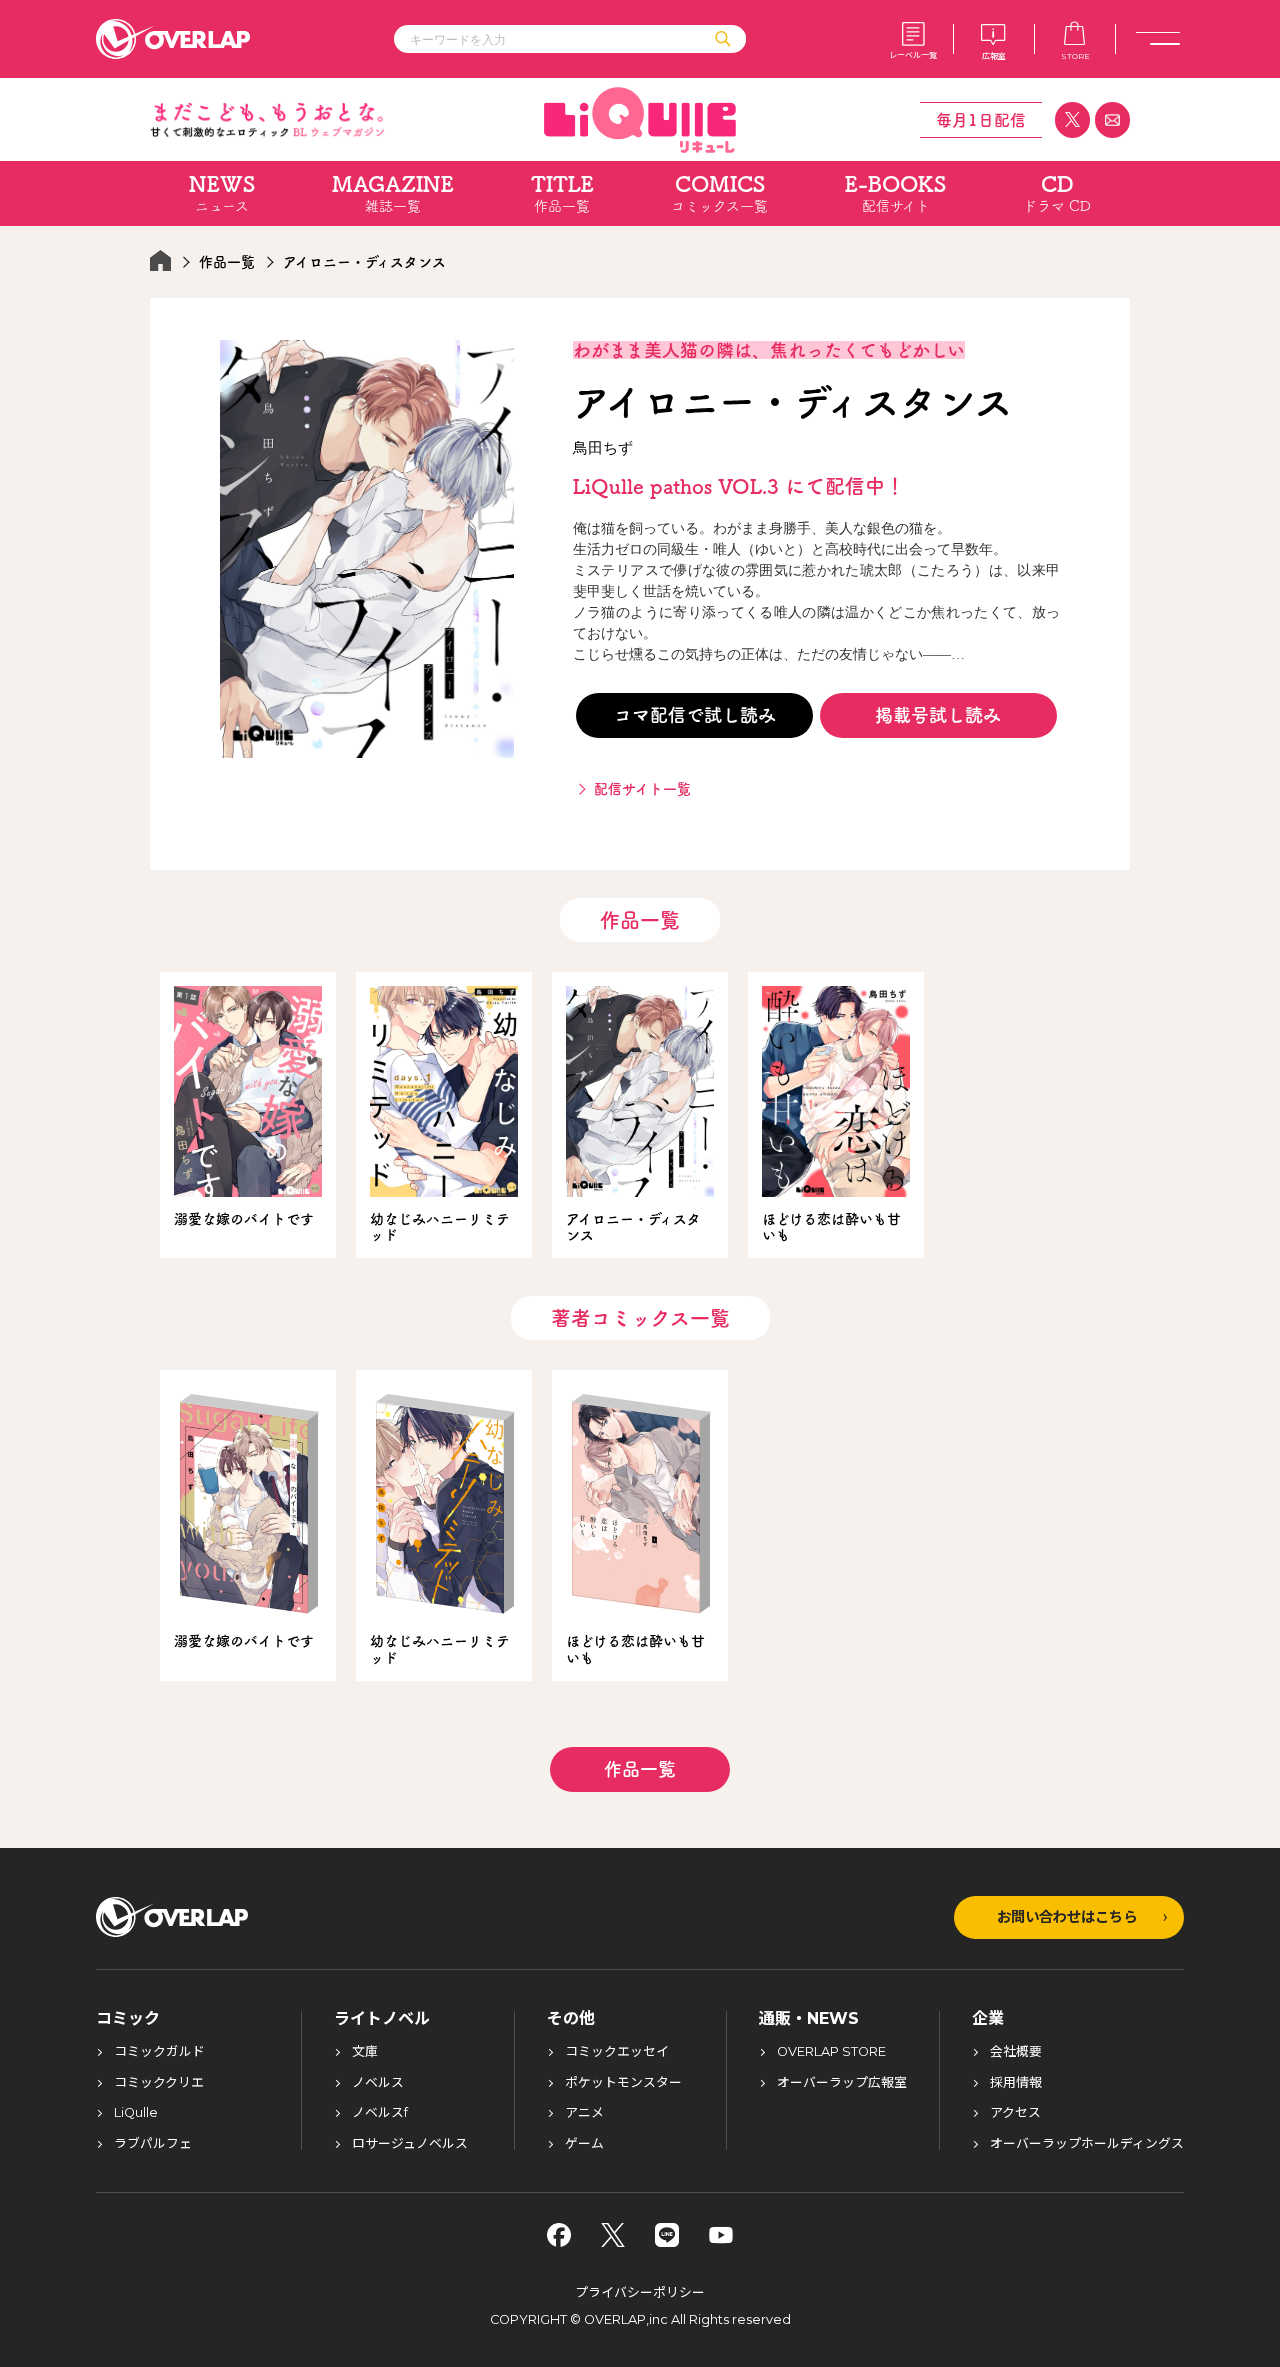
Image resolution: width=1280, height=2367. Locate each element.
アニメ (584, 2113)
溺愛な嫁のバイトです (244, 1219)
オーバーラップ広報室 (842, 2083)
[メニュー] (1158, 39)
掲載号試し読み (938, 715)
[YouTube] (721, 2235)
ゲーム (584, 2144)
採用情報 (1016, 2083)
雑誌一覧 (393, 193)
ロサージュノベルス (410, 2144)
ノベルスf (380, 2113)
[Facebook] (559, 2235)
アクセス (1015, 2113)
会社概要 (1016, 2052)
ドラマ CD (1057, 193)
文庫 (365, 2052)
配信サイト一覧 (642, 789)
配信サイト (895, 193)
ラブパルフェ (153, 2144)
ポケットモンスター (623, 2083)
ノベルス (378, 2083)
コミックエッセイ (617, 2052)
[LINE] (667, 2235)
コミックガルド (159, 2052)
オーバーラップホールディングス (1087, 2144)
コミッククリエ (159, 2083)
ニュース (222, 193)
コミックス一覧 (719, 193)
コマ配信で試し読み (695, 715)
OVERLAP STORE (831, 2052)
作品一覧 (562, 193)
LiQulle (136, 2113)
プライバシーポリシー (640, 2292)
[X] (613, 2235)
